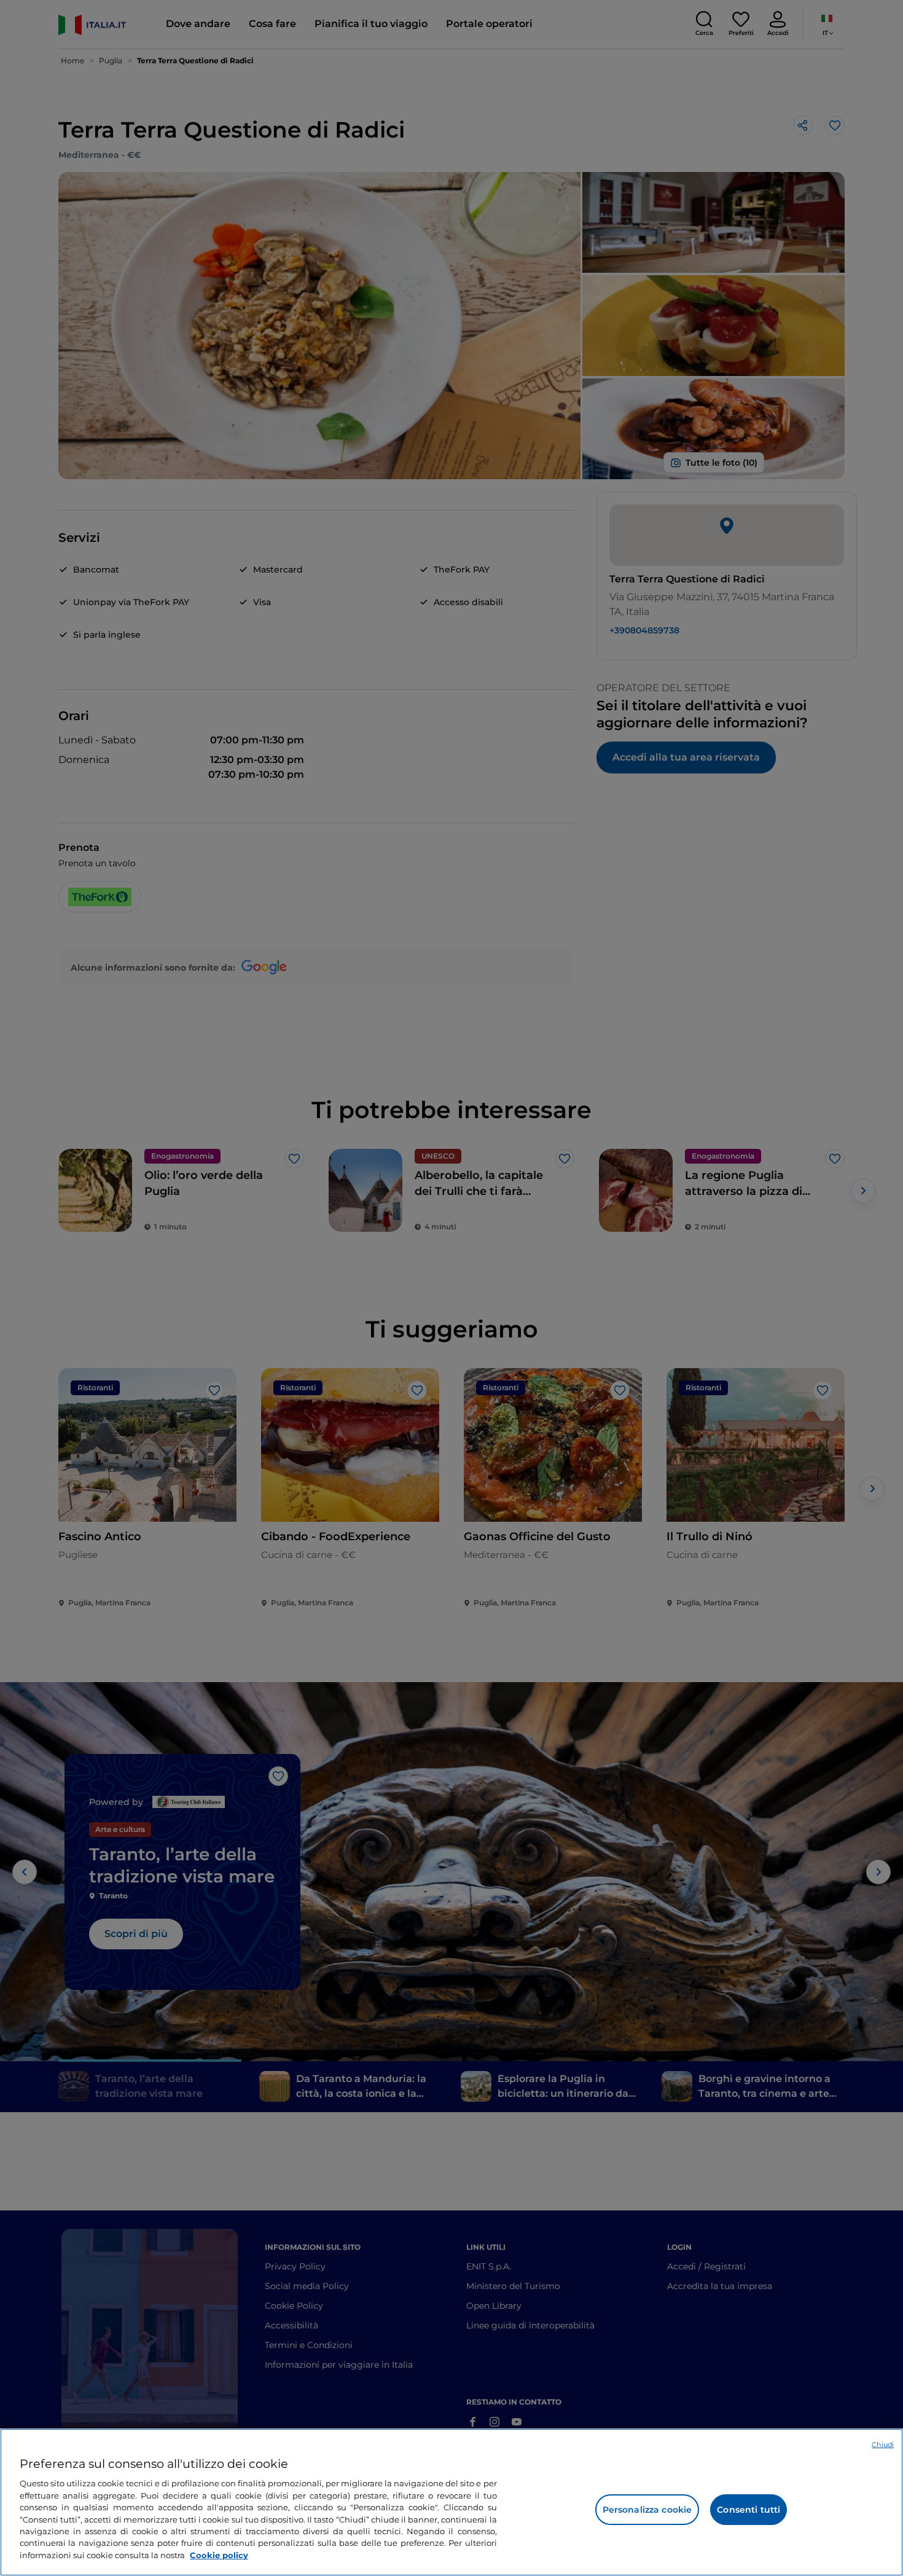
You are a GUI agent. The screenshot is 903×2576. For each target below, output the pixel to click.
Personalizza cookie (647, 2510)
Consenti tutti (749, 2510)
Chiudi (883, 2445)
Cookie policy (219, 2555)
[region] (451, 2502)
